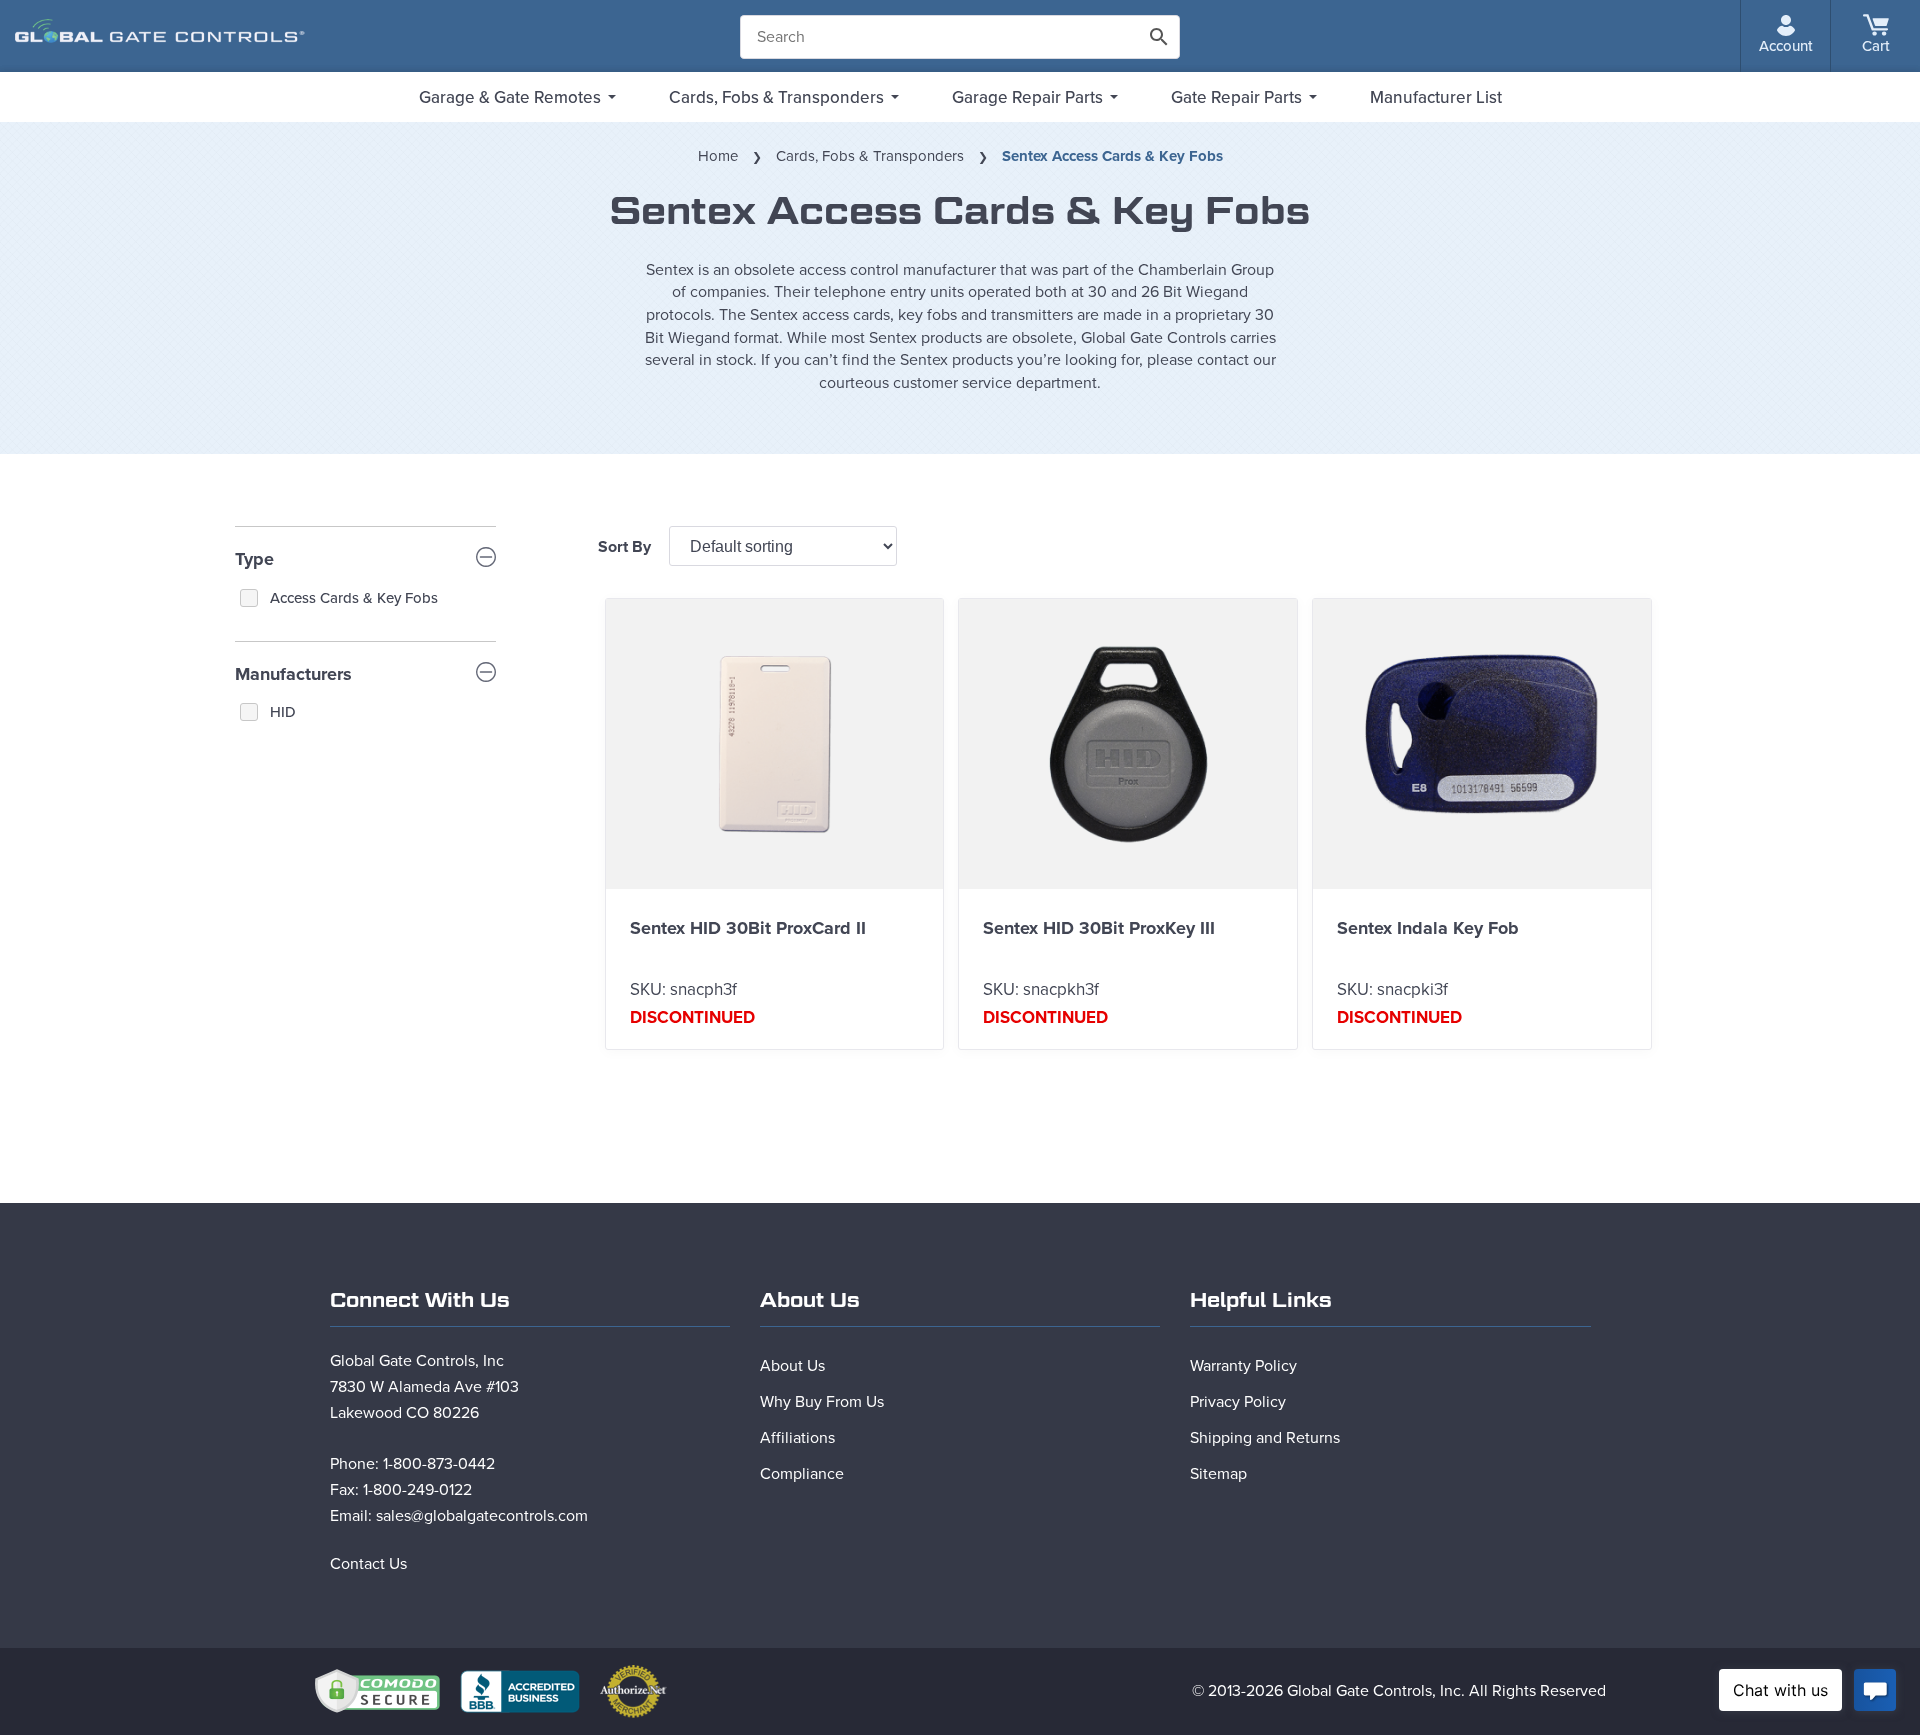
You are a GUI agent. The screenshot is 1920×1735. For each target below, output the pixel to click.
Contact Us (368, 1564)
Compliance (802, 1474)
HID (283, 712)
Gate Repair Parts (1236, 97)
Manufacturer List (1436, 97)
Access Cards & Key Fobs (354, 598)
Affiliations (797, 1438)
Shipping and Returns (1265, 1438)
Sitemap (1218, 1474)
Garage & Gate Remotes (510, 97)
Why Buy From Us (822, 1402)
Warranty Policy (1243, 1366)
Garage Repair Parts (1027, 97)
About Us (792, 1366)
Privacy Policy (1238, 1402)
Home (718, 156)
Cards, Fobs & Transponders (776, 97)
